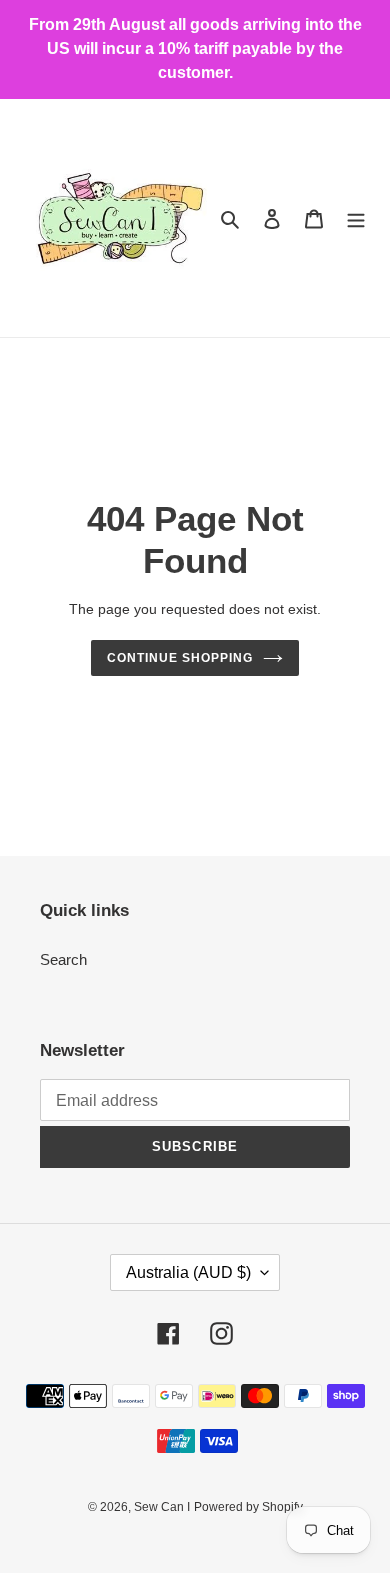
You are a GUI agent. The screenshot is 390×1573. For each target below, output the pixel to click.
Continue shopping (180, 658)
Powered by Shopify (248, 1507)
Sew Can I (162, 1507)
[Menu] (356, 218)
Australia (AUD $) (188, 1272)
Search (63, 959)
